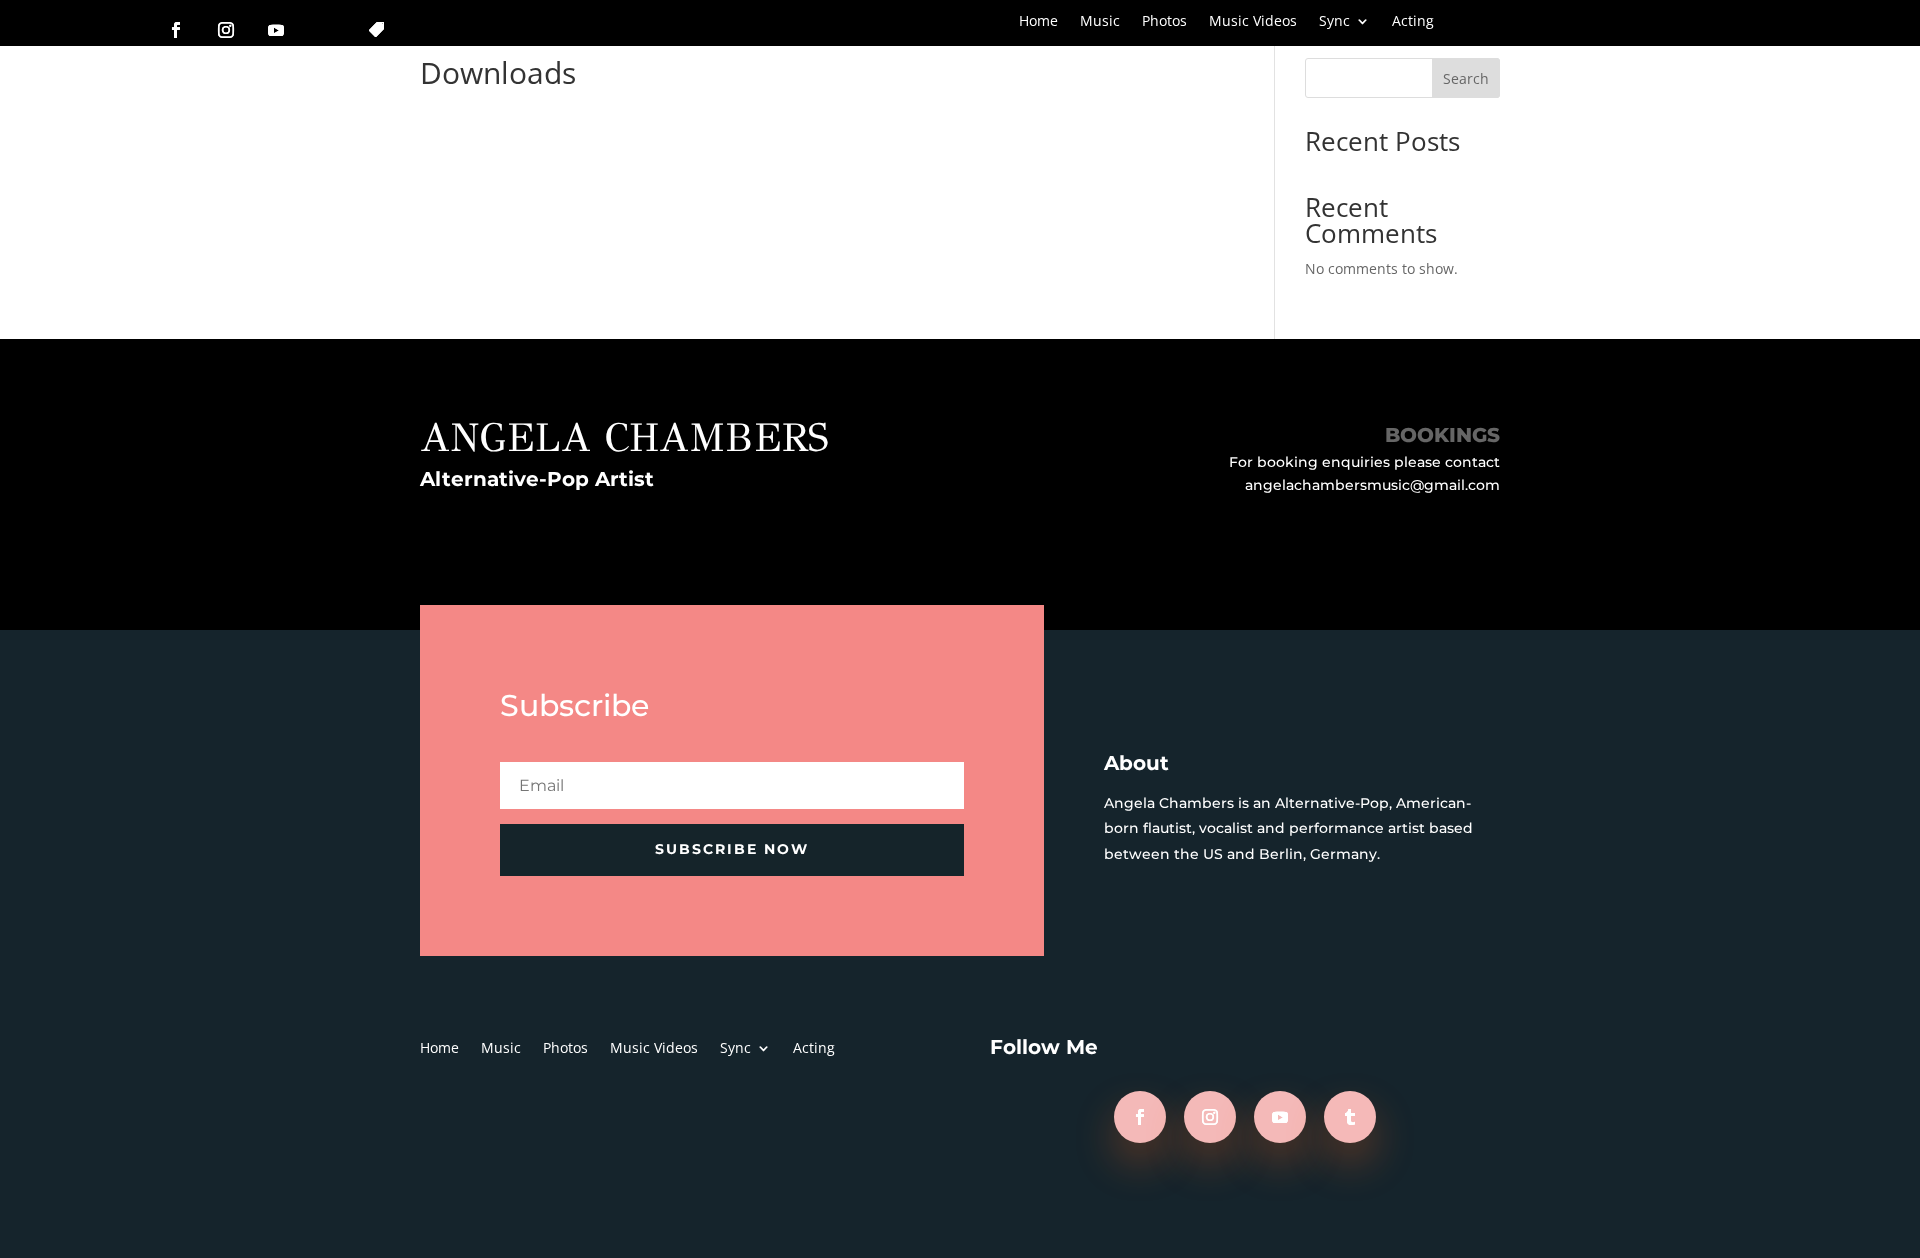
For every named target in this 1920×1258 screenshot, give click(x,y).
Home (1038, 22)
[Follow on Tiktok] (376, 30)
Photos (1164, 22)
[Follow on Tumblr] (1350, 1117)
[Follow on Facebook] (176, 30)
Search (1466, 78)
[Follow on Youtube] (276, 30)
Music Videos (1253, 22)
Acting (1413, 22)
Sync (1334, 22)
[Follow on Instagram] (226, 30)
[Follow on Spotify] (326, 30)
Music (1100, 22)
